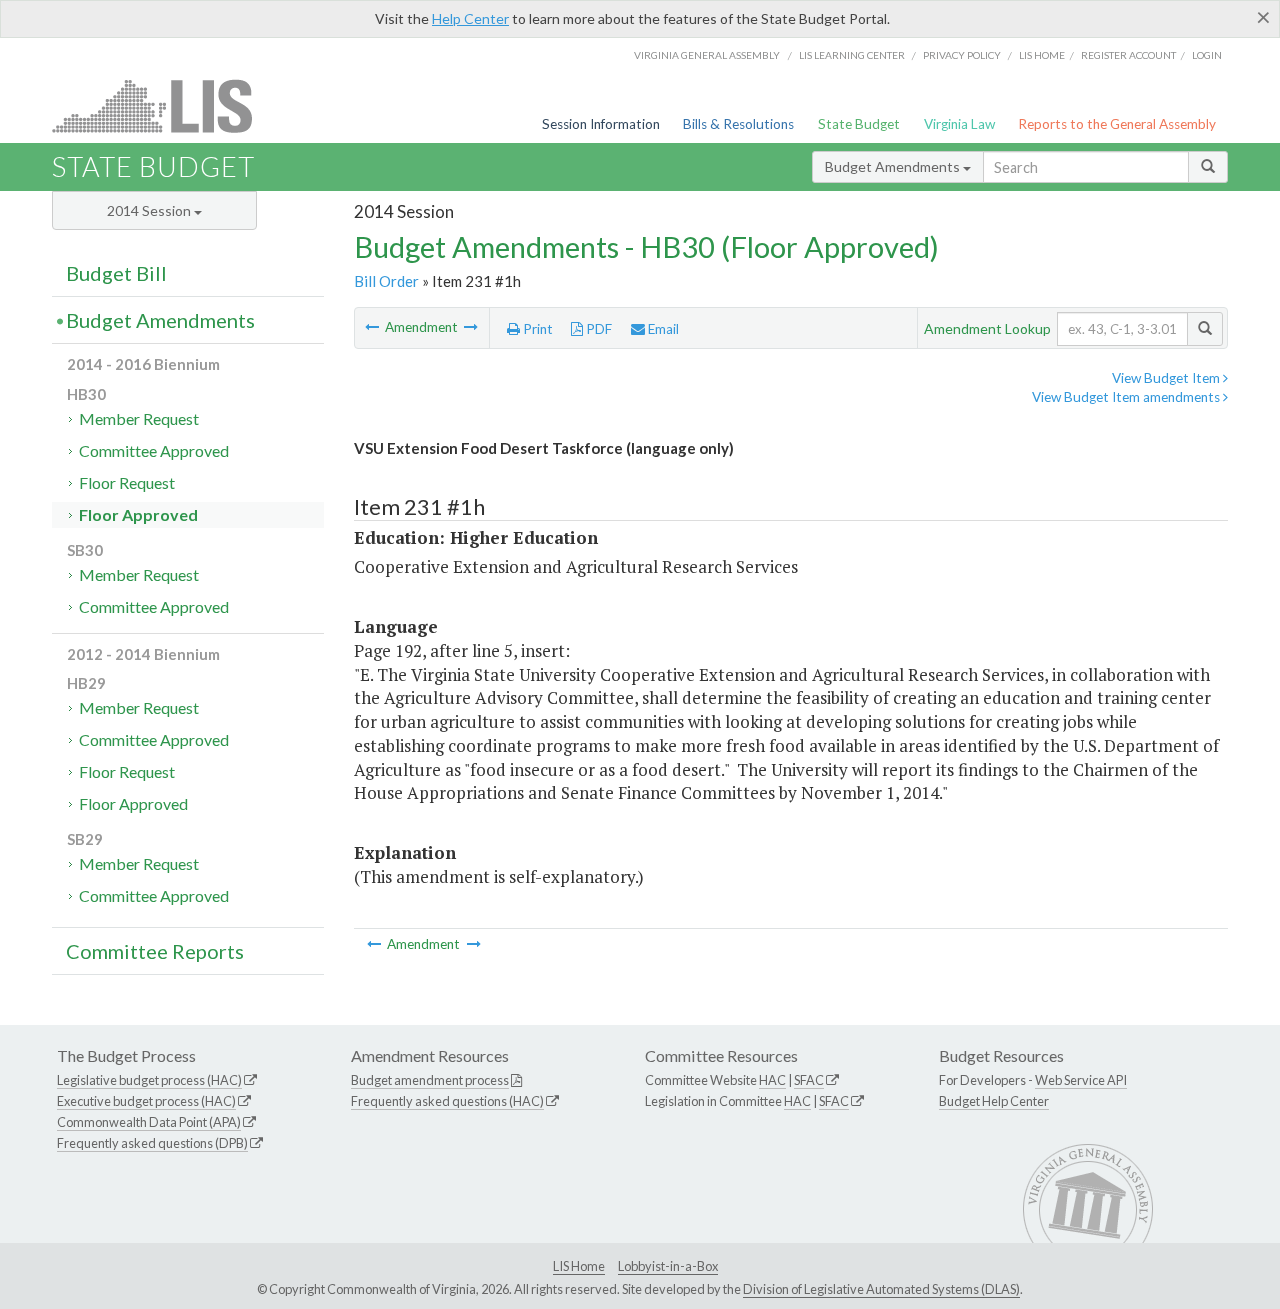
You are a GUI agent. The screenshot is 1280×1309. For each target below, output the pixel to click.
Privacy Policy (962, 55)
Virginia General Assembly (707, 55)
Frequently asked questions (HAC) (447, 1101)
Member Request (139, 418)
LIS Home (579, 1266)
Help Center (470, 18)
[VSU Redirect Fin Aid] (373, 327)
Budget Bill (116, 273)
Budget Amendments (894, 166)
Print (536, 329)
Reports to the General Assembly (1117, 124)
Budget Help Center (994, 1101)
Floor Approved (138, 514)
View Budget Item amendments (1127, 397)
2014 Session (150, 210)
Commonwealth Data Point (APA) (149, 1122)
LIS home (1042, 55)
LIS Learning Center (852, 55)
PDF (597, 329)
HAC (772, 1080)
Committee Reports (155, 951)
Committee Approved (154, 450)
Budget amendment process (430, 1080)
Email (662, 329)
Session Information (601, 124)
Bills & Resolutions (738, 124)
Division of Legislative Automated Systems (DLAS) (881, 1289)
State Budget (859, 124)
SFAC (809, 1080)
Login (1207, 55)
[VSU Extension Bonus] (471, 327)
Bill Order (386, 281)
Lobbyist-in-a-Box (668, 1266)
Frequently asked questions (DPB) (152, 1143)
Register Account (1128, 55)
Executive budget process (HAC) (146, 1101)
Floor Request (127, 482)
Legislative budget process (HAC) (149, 1080)
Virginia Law (959, 124)
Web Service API (1081, 1080)
